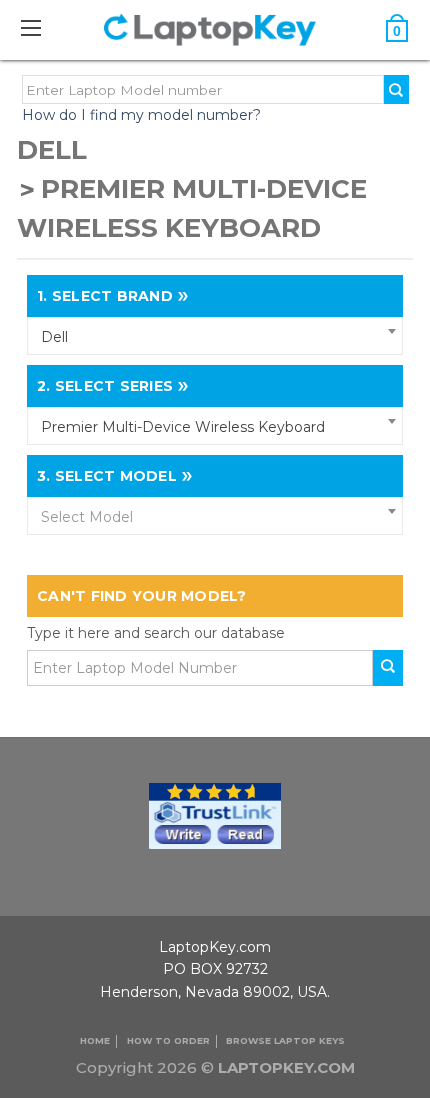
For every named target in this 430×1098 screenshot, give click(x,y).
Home (95, 1040)
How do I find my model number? (141, 115)
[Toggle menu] (40, 27)
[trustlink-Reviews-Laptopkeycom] (215, 814)
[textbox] (215, 517)
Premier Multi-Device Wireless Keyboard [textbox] (183, 427)
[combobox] (215, 336)
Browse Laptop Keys (285, 1040)
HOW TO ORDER (168, 1040)
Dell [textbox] (54, 337)
